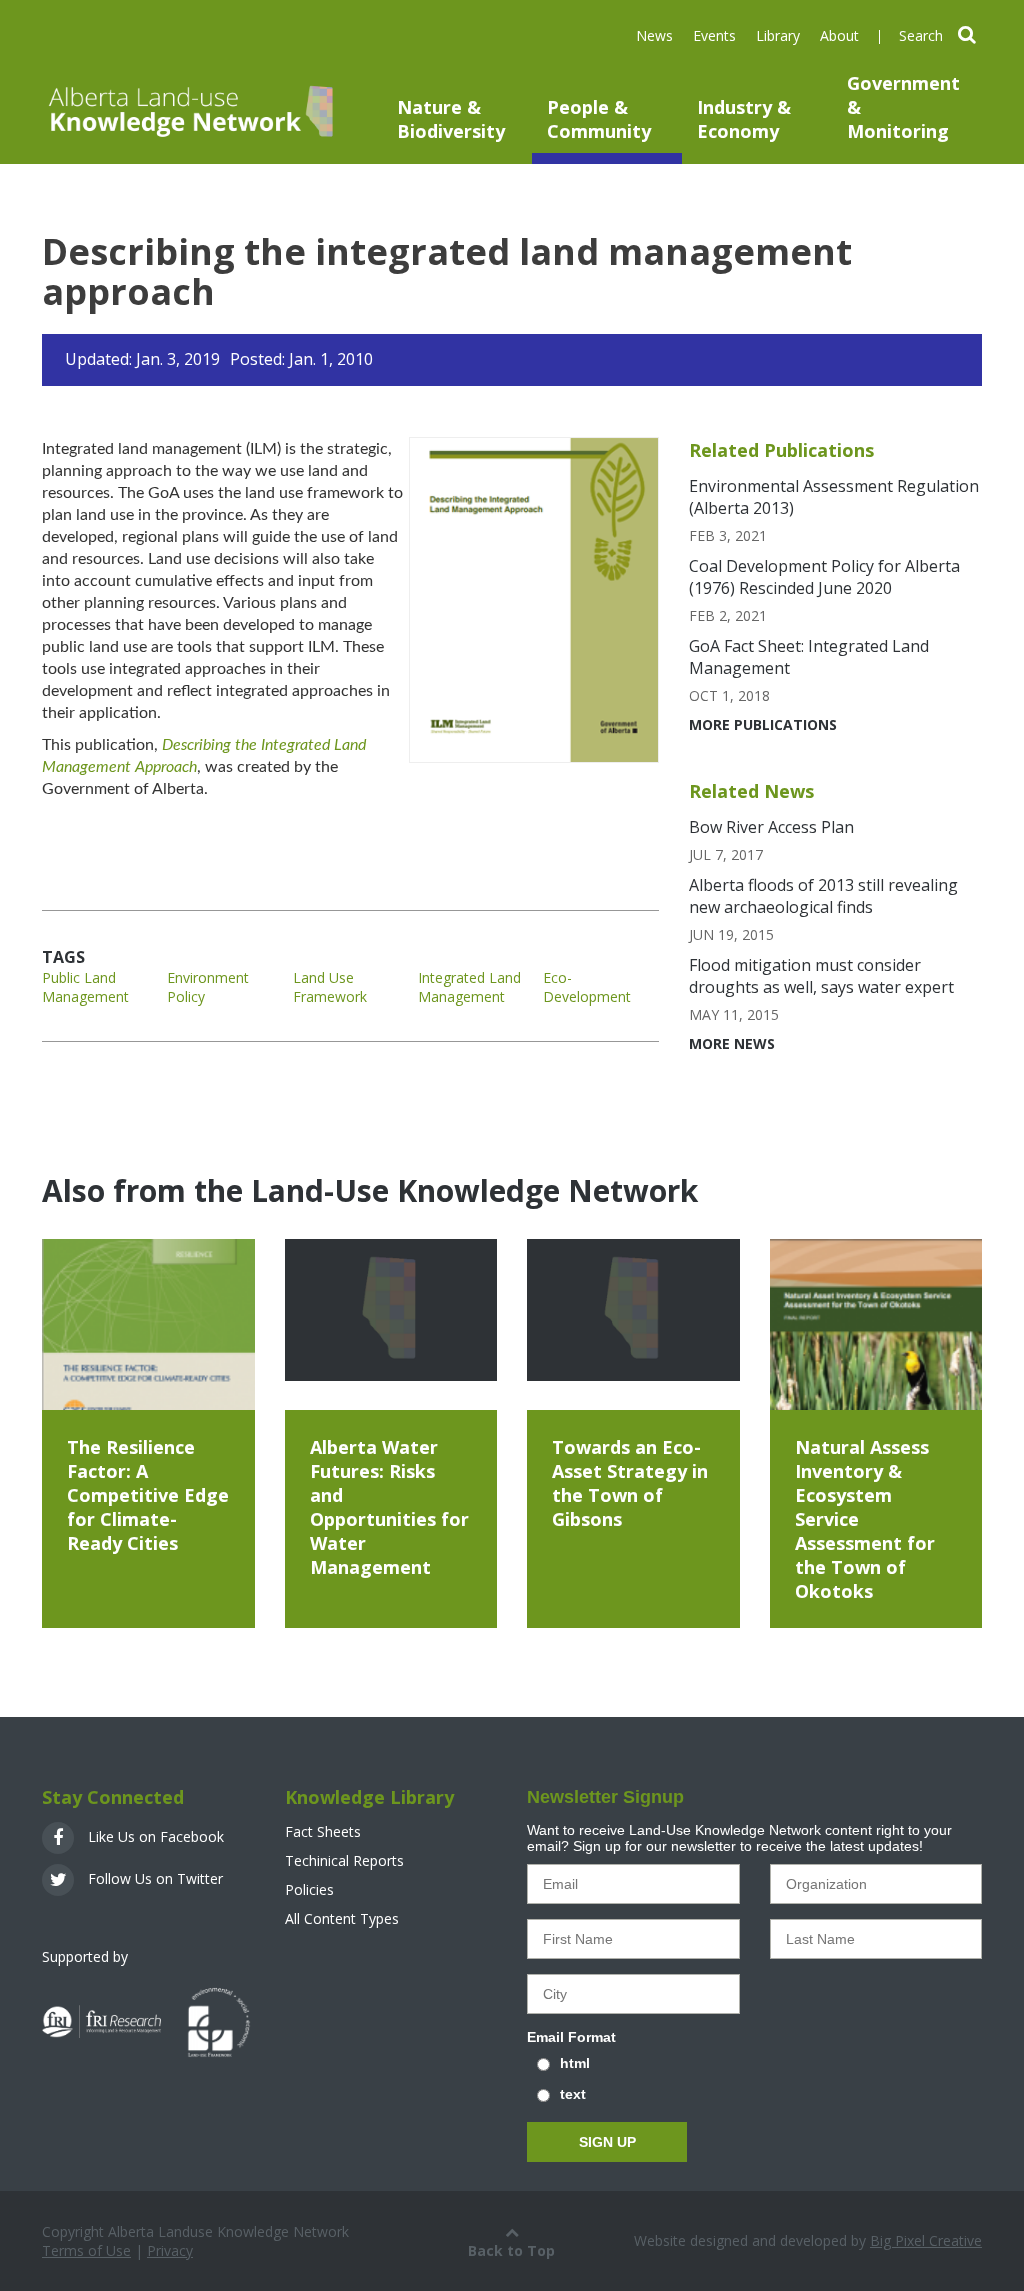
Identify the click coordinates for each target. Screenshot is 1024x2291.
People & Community (599, 119)
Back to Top (511, 2250)
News (654, 35)
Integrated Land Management (469, 987)
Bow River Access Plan (771, 827)
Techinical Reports (344, 1860)
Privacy (170, 2250)
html (575, 2063)
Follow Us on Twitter (153, 1878)
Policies (309, 1889)
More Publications (763, 724)
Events (714, 35)
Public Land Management (85, 987)
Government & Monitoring (903, 107)
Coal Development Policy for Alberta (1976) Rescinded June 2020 (824, 577)
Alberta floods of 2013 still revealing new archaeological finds (823, 896)
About (839, 35)
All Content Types (342, 1918)
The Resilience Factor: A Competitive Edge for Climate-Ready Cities (148, 1495)
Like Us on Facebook (154, 1836)
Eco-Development (587, 987)
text (573, 2094)
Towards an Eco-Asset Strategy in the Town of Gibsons (630, 1483)
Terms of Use (86, 2250)
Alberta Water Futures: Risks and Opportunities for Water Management (389, 1507)
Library (778, 35)
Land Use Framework (330, 987)
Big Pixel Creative (926, 2240)
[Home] (188, 109)
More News (732, 1043)
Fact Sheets (323, 1831)
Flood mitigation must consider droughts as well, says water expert (821, 976)
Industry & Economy (744, 119)
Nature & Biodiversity (451, 119)
